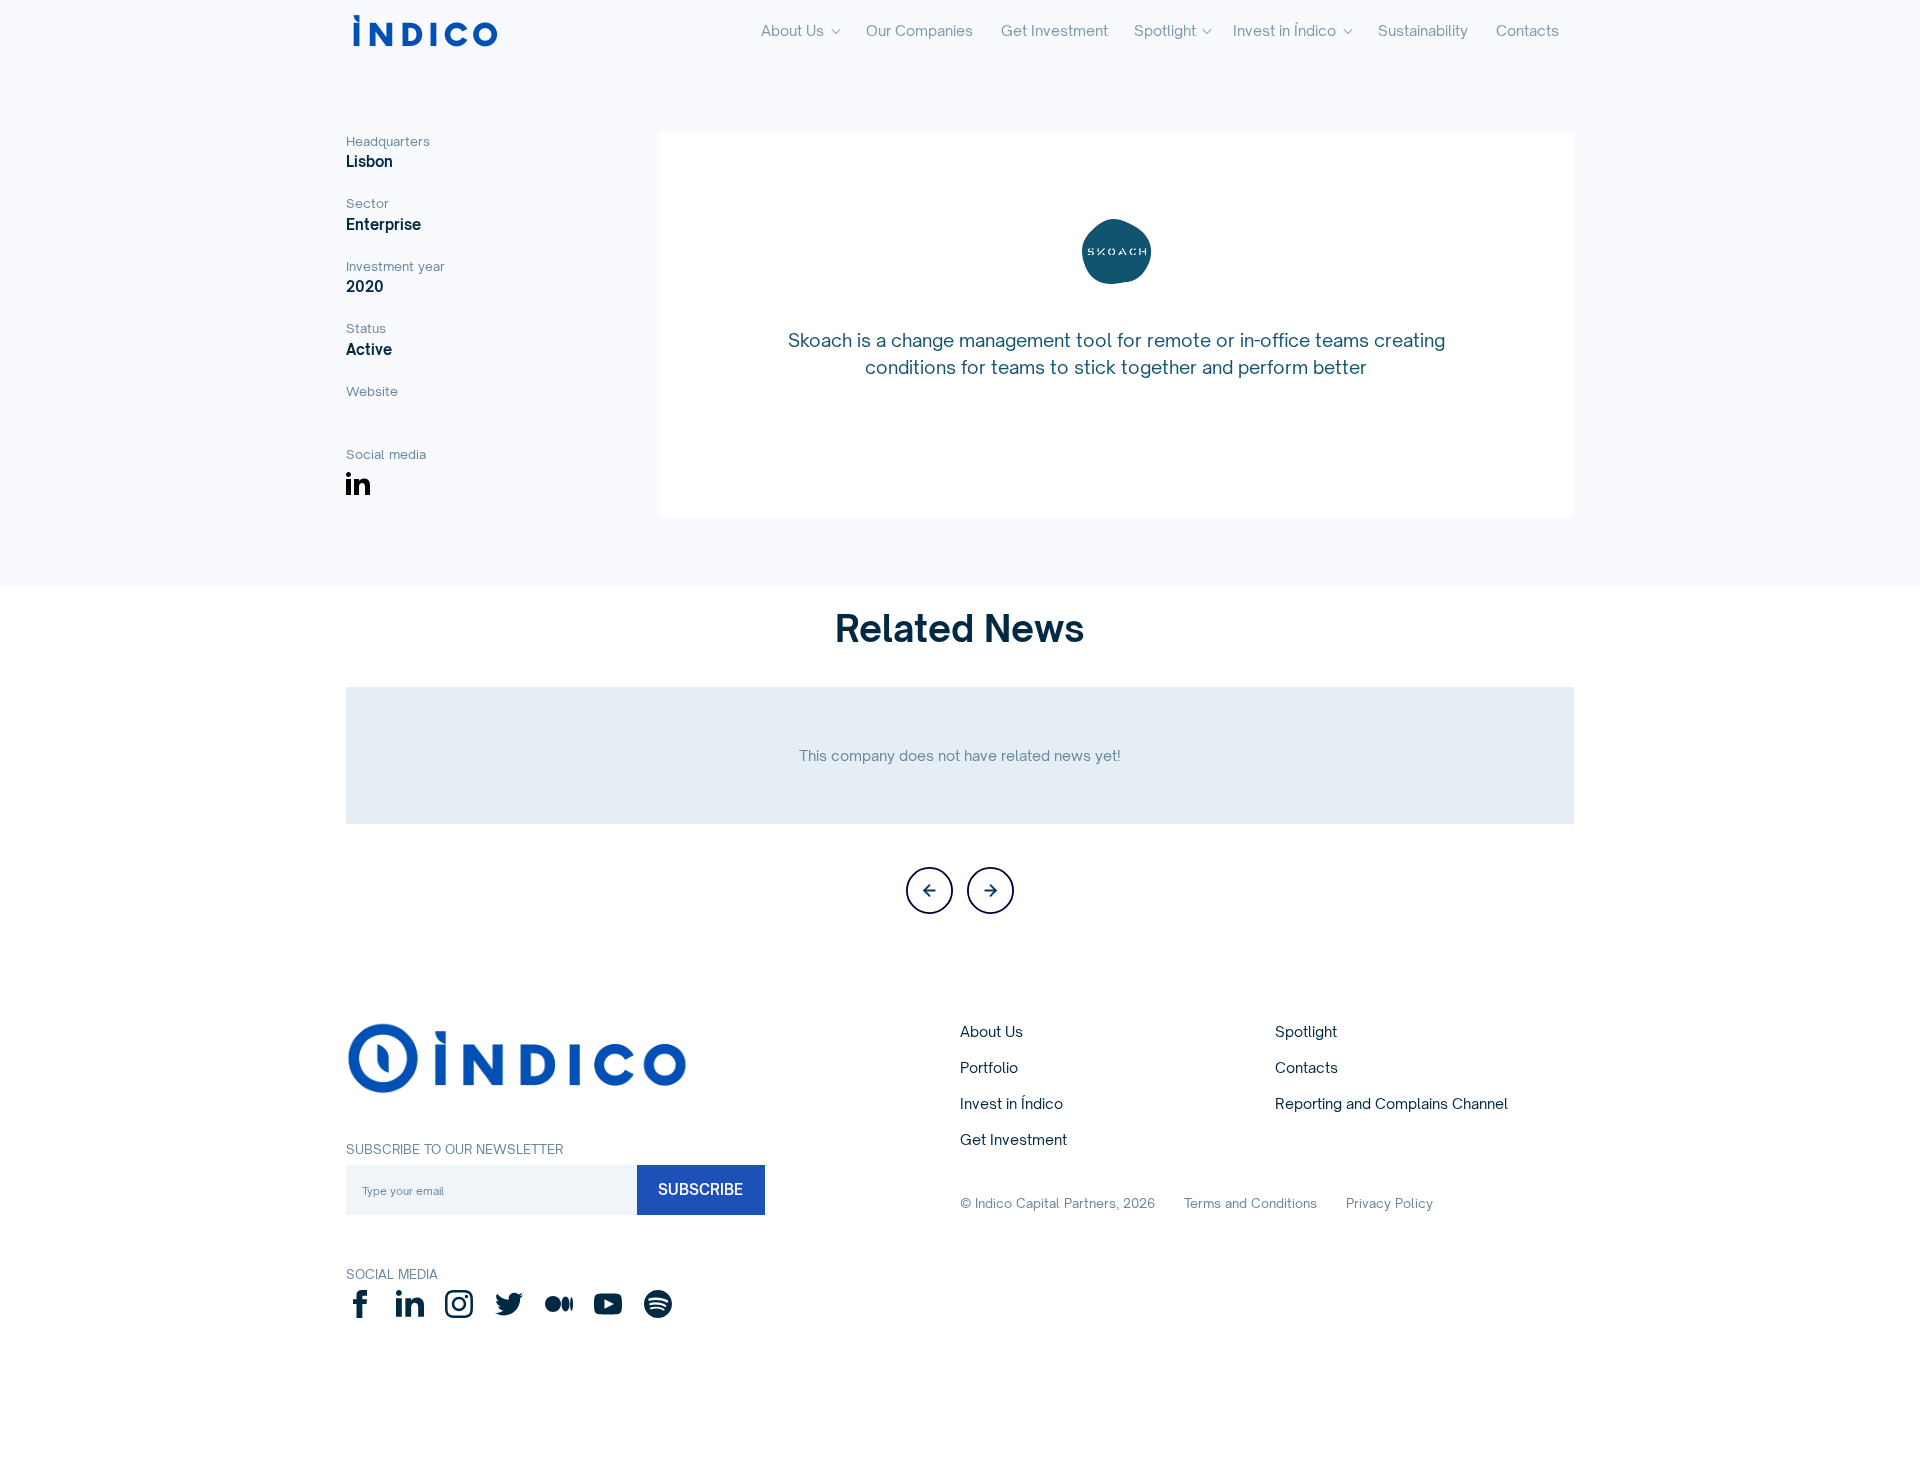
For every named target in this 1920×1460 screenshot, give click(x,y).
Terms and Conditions (1250, 1203)
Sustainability (1423, 30)
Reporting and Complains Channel (1391, 1103)
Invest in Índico (1011, 1103)
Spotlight (1306, 1031)
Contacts (1527, 30)
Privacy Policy (1389, 1203)
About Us (991, 1031)
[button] (800, 31)
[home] (424, 31)
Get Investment (1054, 30)
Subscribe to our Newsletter (454, 1149)
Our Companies (919, 30)
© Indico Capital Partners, (1057, 1203)
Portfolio (989, 1067)
